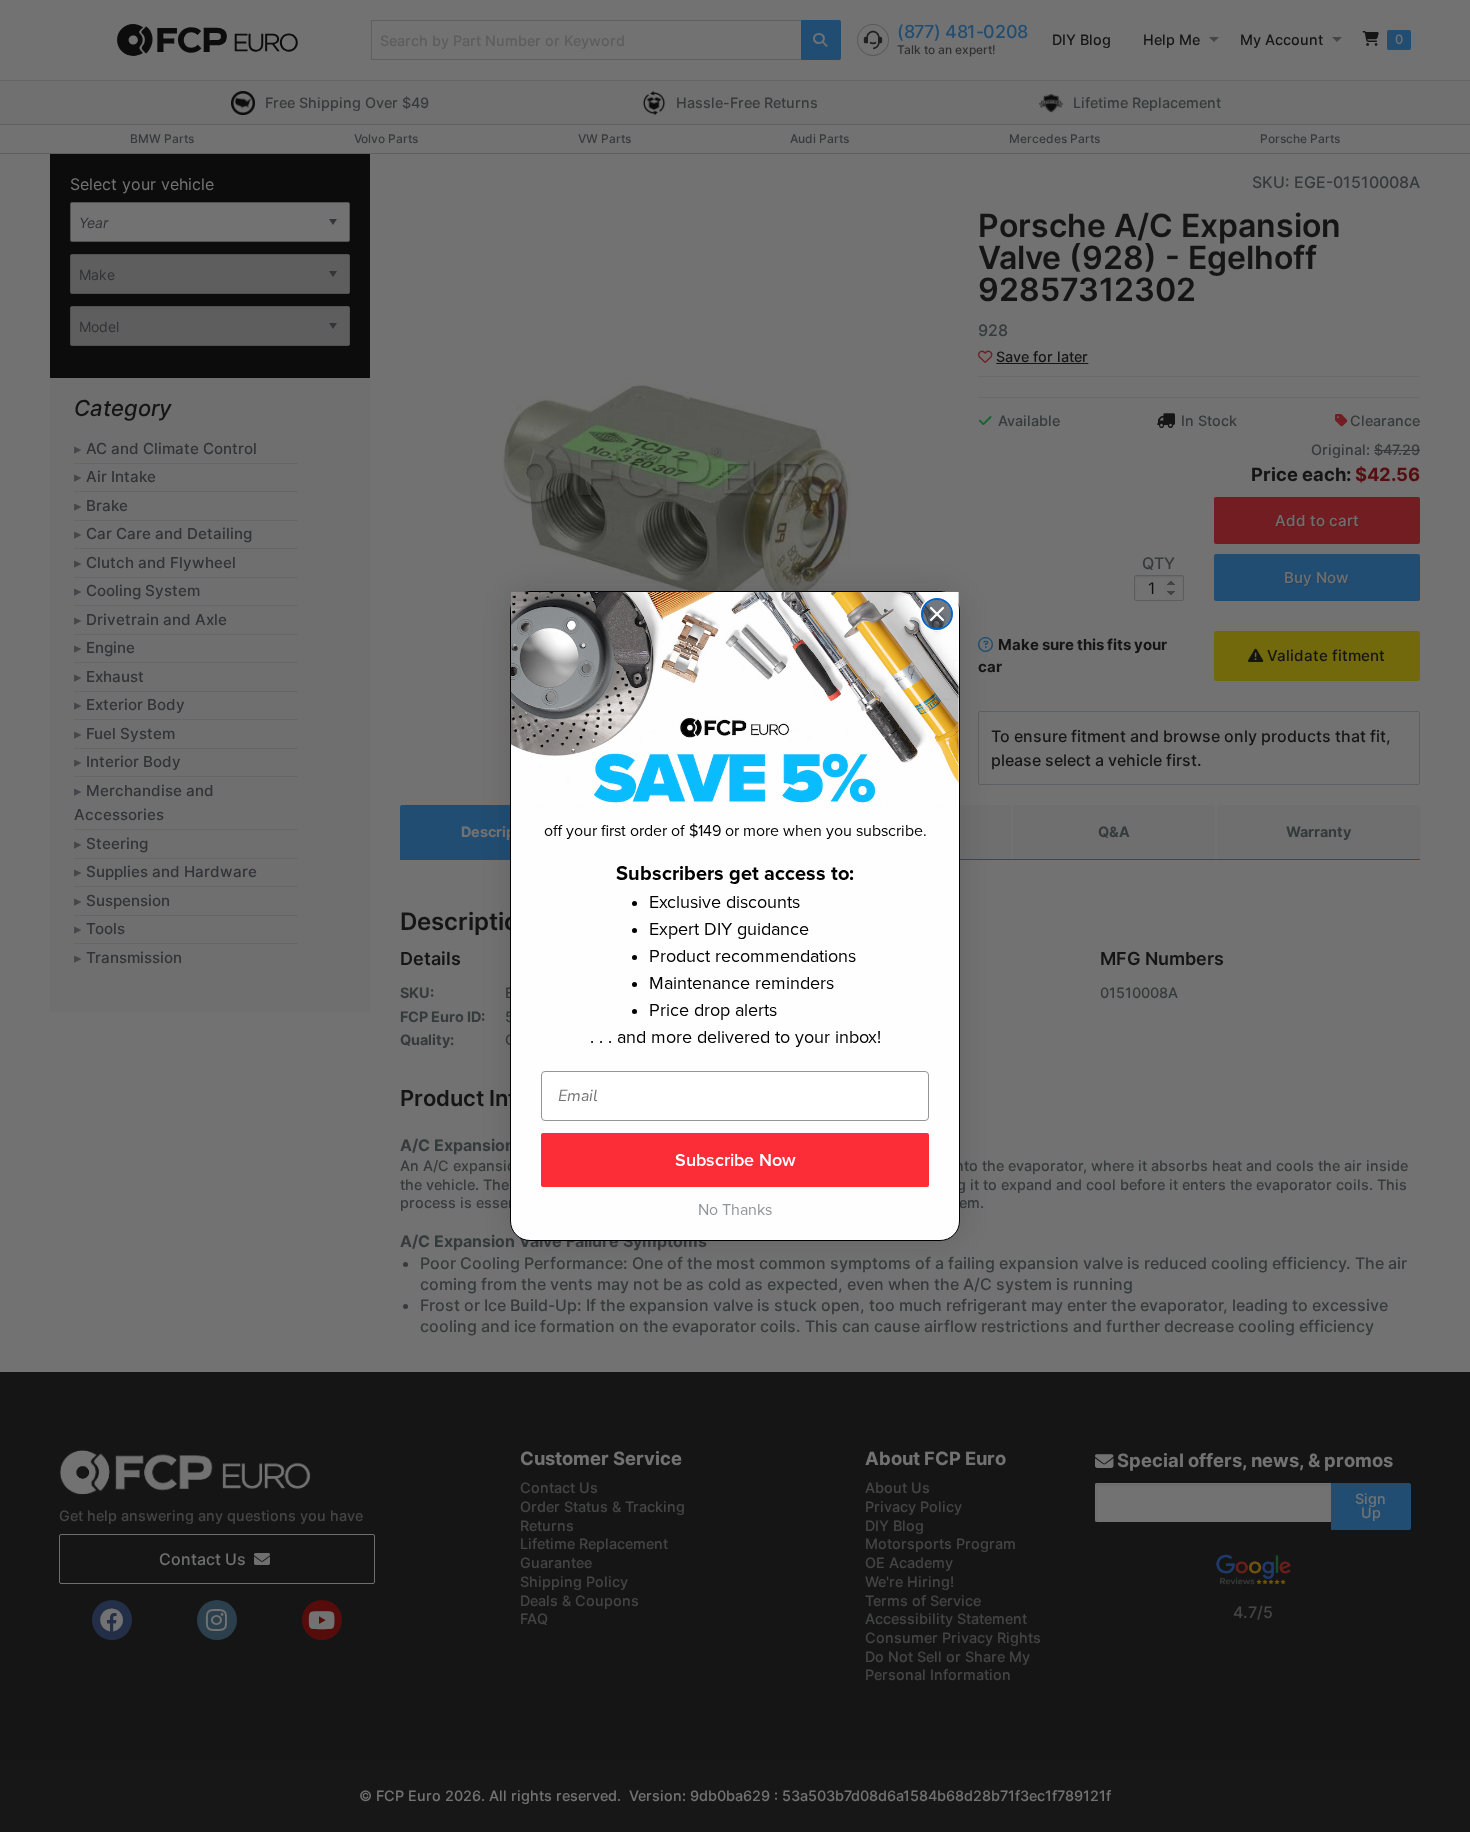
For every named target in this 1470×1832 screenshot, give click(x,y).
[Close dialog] (937, 614)
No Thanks (735, 1210)
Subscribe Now (735, 1160)
